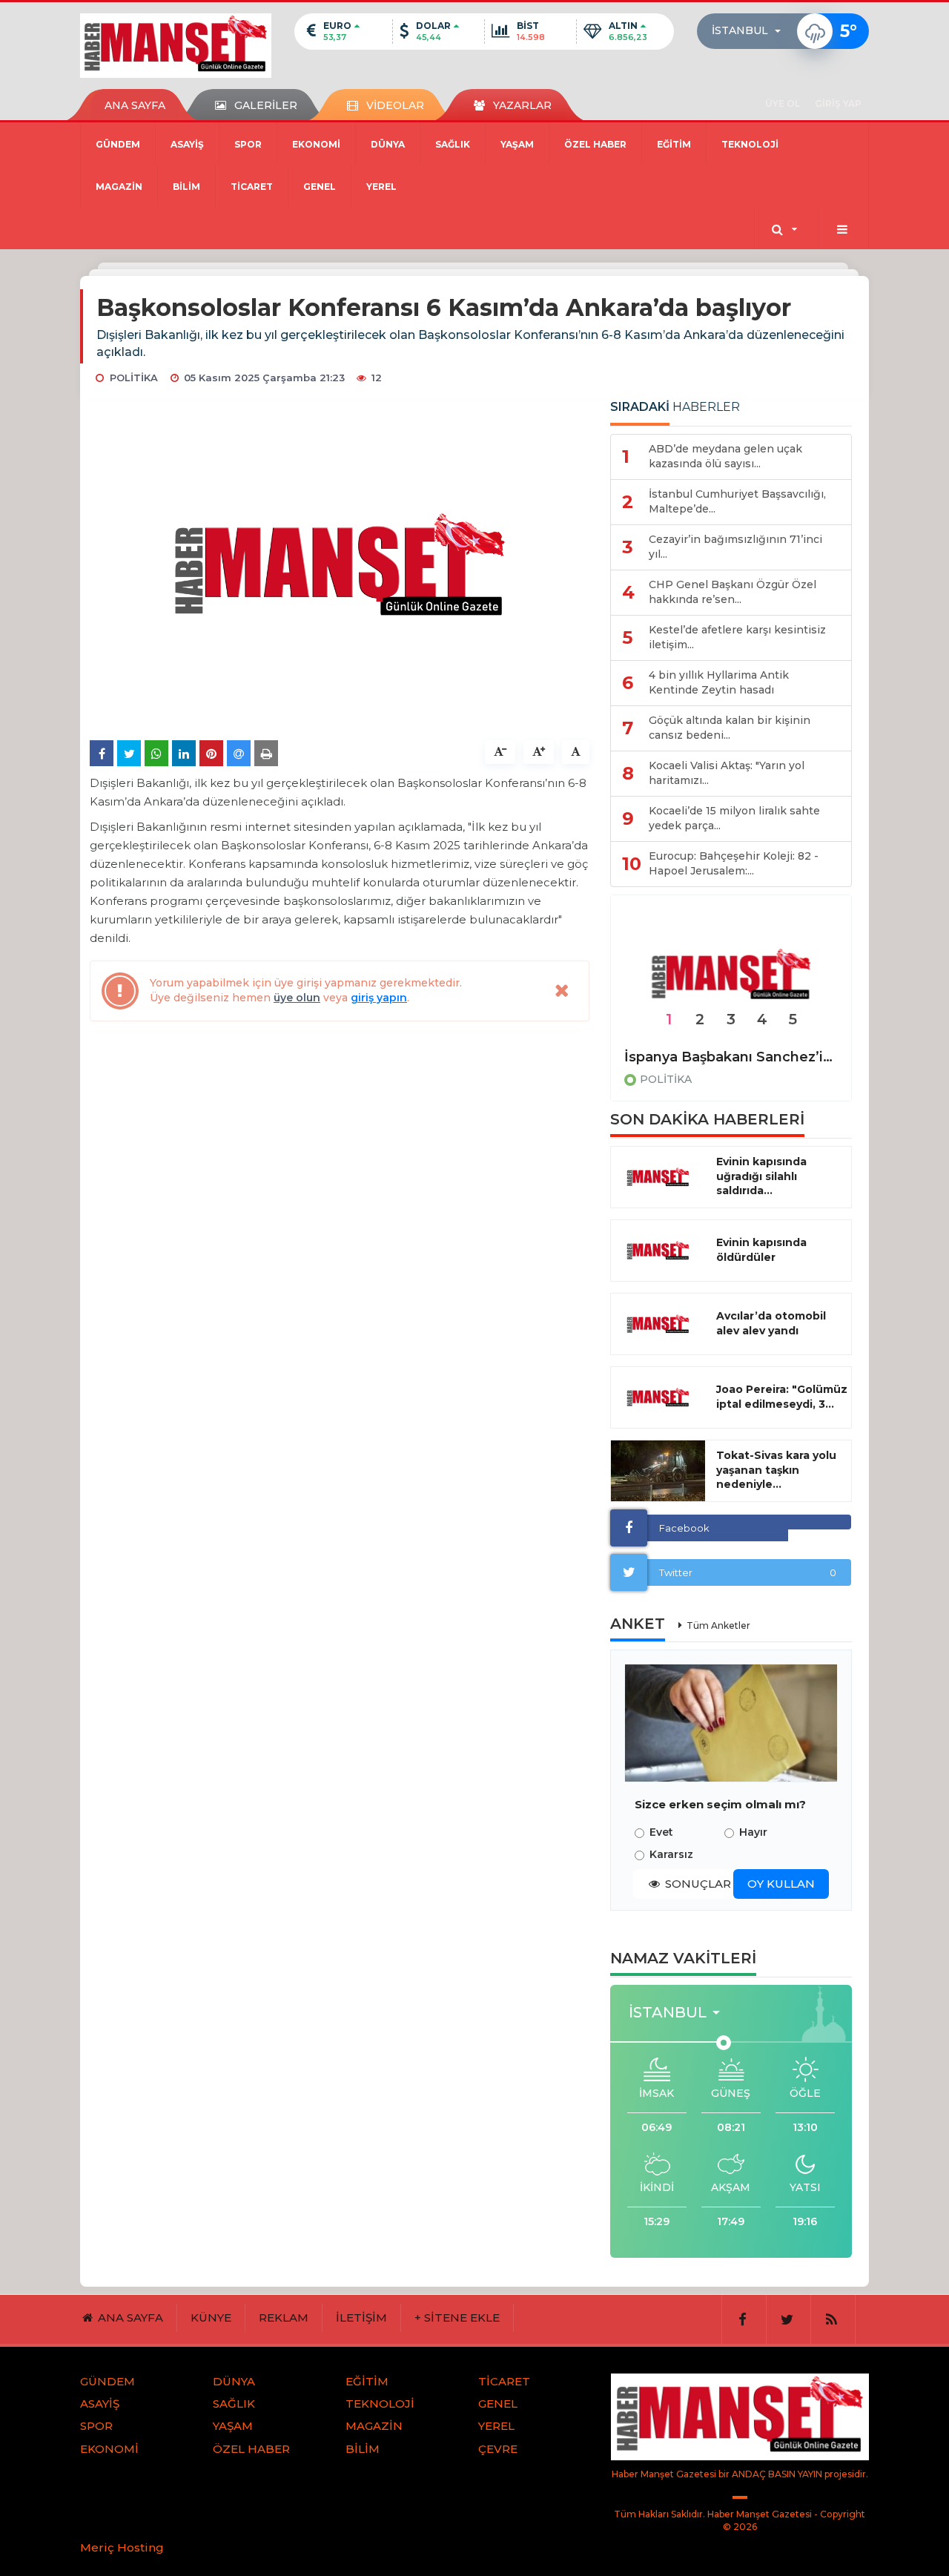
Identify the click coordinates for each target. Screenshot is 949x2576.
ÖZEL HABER (595, 144)
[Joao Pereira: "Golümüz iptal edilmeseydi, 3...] (658, 1397)
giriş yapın (379, 998)
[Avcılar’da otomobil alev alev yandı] (658, 1324)
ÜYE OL (783, 103)
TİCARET (252, 187)
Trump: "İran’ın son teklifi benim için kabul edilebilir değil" (731, 1057)
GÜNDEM (118, 144)
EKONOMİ (316, 144)
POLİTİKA (666, 1079)
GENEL (320, 187)
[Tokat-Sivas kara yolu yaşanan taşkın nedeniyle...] (658, 1471)
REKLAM (284, 2318)
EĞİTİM (674, 144)
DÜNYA (388, 144)
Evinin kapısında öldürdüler (761, 1250)
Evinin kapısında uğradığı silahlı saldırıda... (761, 1176)
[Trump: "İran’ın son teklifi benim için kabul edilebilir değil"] (731, 975)
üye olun (297, 998)
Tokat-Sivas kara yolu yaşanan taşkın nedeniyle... (776, 1470)
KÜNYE (211, 2318)
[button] (751, 31)
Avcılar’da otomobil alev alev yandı (771, 1323)
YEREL (381, 187)
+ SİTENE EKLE (457, 2318)
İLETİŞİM (361, 2318)
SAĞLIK (453, 144)
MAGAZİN (119, 187)
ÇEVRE (498, 2449)
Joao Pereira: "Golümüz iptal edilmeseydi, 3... (782, 1397)
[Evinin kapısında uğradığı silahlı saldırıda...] (658, 1177)
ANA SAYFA (135, 105)
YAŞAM (517, 144)
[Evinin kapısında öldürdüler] (658, 1251)
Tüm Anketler (718, 1625)
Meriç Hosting (122, 2547)
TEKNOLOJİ (750, 144)
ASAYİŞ (187, 144)
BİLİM (186, 187)
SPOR (248, 144)
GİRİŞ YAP (838, 103)
